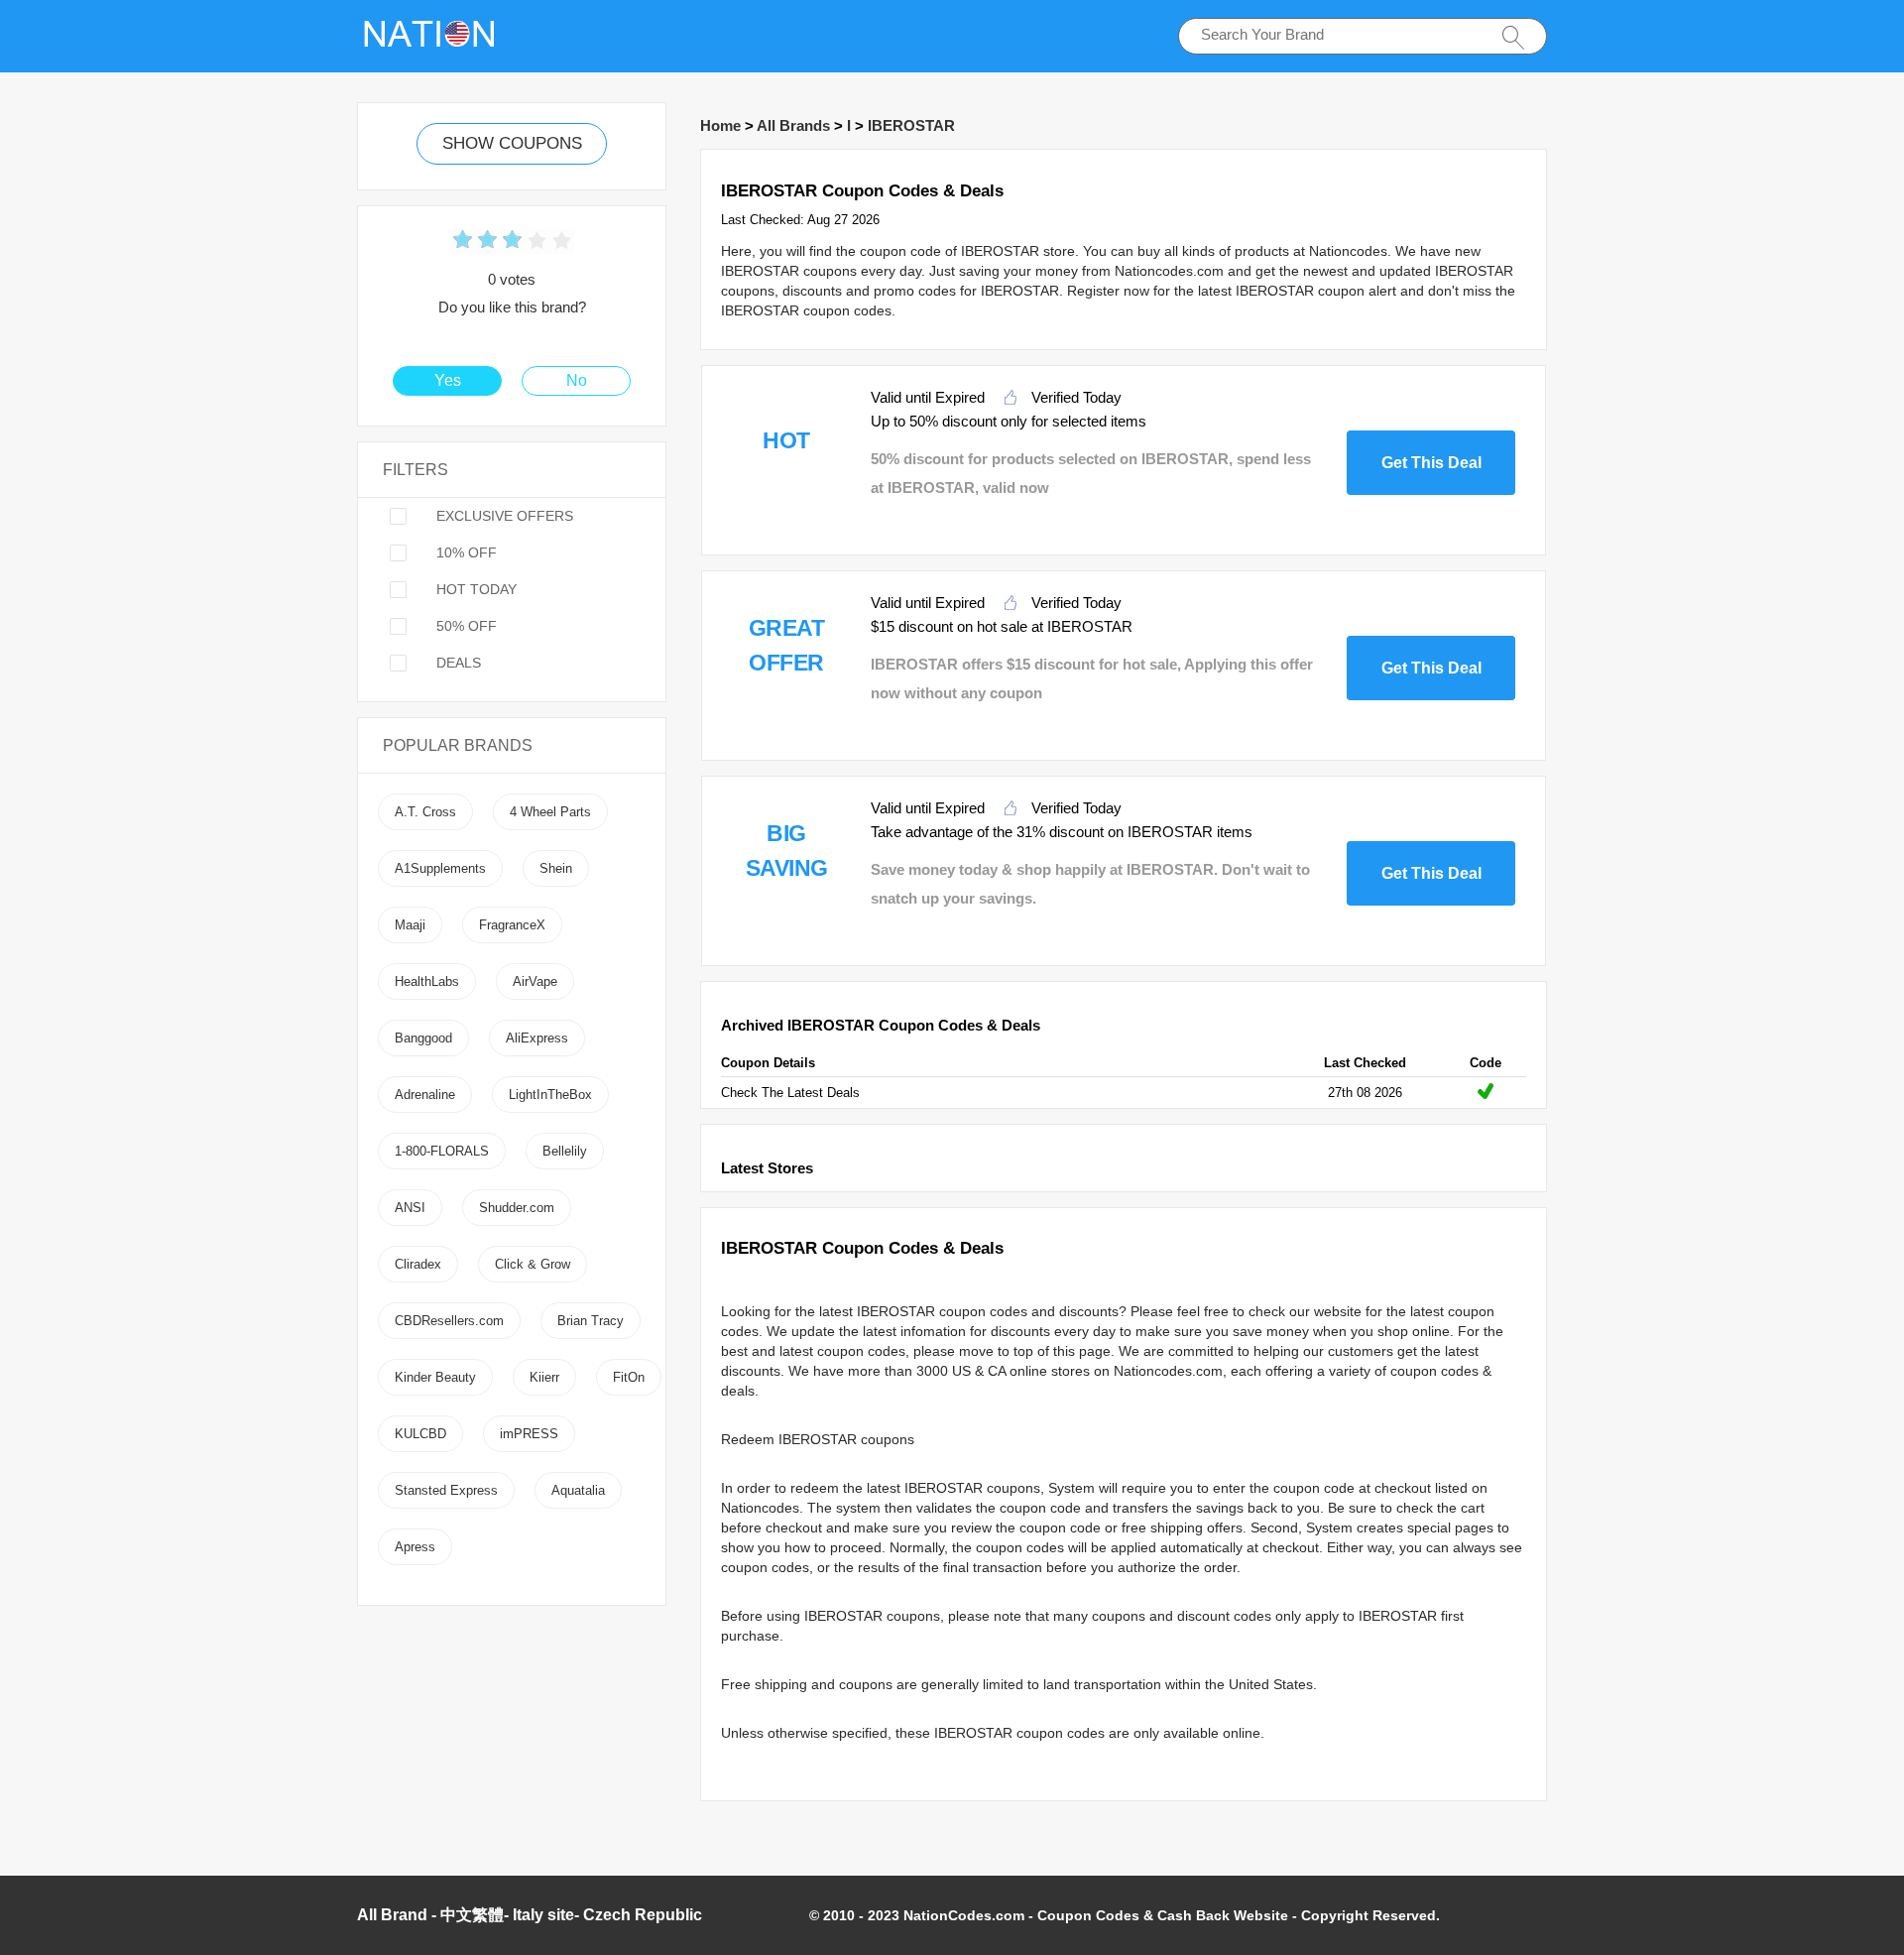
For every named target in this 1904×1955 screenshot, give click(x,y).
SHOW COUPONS (512, 143)
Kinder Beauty (435, 1377)
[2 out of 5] (475, 242)
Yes (448, 380)
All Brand (392, 1915)
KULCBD (420, 1434)
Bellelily (565, 1151)
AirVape (535, 981)
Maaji (410, 925)
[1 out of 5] (463, 242)
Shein (556, 868)
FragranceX (512, 925)
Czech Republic (643, 1915)
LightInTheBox (550, 1095)
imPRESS (529, 1434)
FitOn (629, 1377)
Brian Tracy (591, 1321)
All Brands (793, 125)
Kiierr (544, 1377)
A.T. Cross (425, 812)
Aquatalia (578, 1490)
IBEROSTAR (911, 125)
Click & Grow (533, 1264)
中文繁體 (472, 1915)
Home (720, 125)
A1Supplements (440, 868)
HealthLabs (427, 981)
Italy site (543, 1915)
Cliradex (418, 1264)
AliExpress (537, 1038)
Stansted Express (446, 1490)
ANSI (410, 1208)
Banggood (423, 1038)
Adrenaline (425, 1095)
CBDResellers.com (449, 1321)
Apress (415, 1547)
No (577, 380)
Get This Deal (1431, 463)
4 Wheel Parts (550, 812)
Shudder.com (517, 1208)
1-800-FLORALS (442, 1151)
